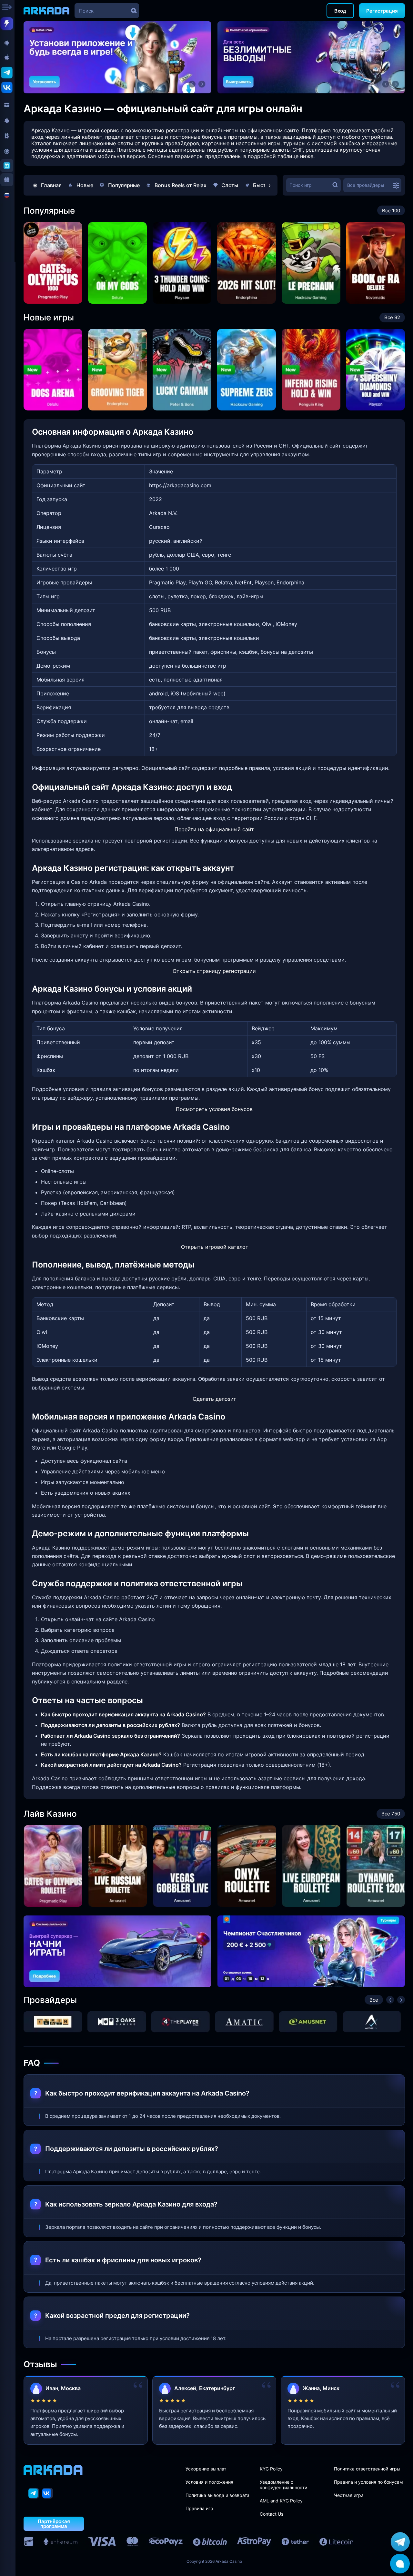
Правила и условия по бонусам (368, 2482)
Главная (51, 185)
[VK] (48, 2493)
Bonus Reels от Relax (181, 185)
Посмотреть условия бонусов (214, 1109)
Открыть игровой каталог (214, 1247)
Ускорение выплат (206, 2469)
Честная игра (349, 2495)
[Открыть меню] (8, 8)
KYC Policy (271, 2469)
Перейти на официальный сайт (214, 829)
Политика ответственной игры (367, 2469)
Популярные (124, 185)
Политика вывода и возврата (217, 2495)
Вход (340, 11)
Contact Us (272, 2514)
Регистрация (382, 11)
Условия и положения (209, 2482)
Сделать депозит (214, 1399)
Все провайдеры (366, 185)
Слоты (230, 185)
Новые (85, 185)
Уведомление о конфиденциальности (283, 2485)
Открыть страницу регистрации (214, 971)
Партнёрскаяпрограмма (54, 2524)
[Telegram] (34, 2493)
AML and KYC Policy (281, 2501)
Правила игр (199, 2508)
